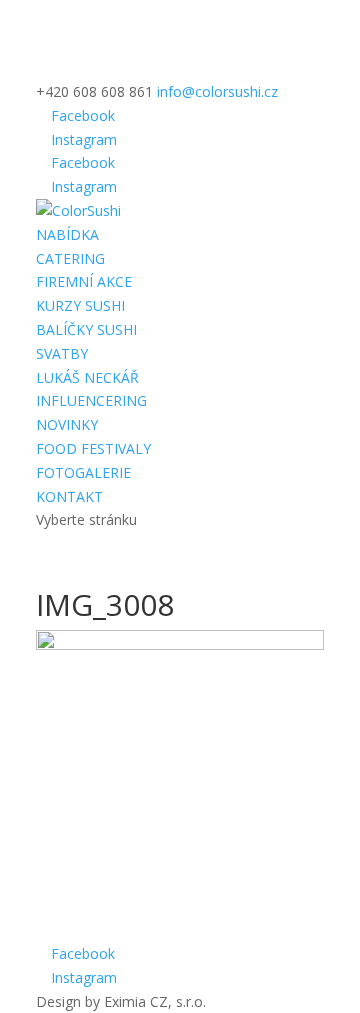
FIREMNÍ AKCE (84, 281)
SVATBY (62, 353)
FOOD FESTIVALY (93, 448)
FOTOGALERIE (83, 472)
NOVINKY (67, 424)
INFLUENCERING (91, 400)
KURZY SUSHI (80, 305)
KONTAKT (69, 496)
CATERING (70, 258)
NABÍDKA (67, 234)
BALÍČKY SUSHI (86, 329)
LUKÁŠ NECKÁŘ (87, 377)
